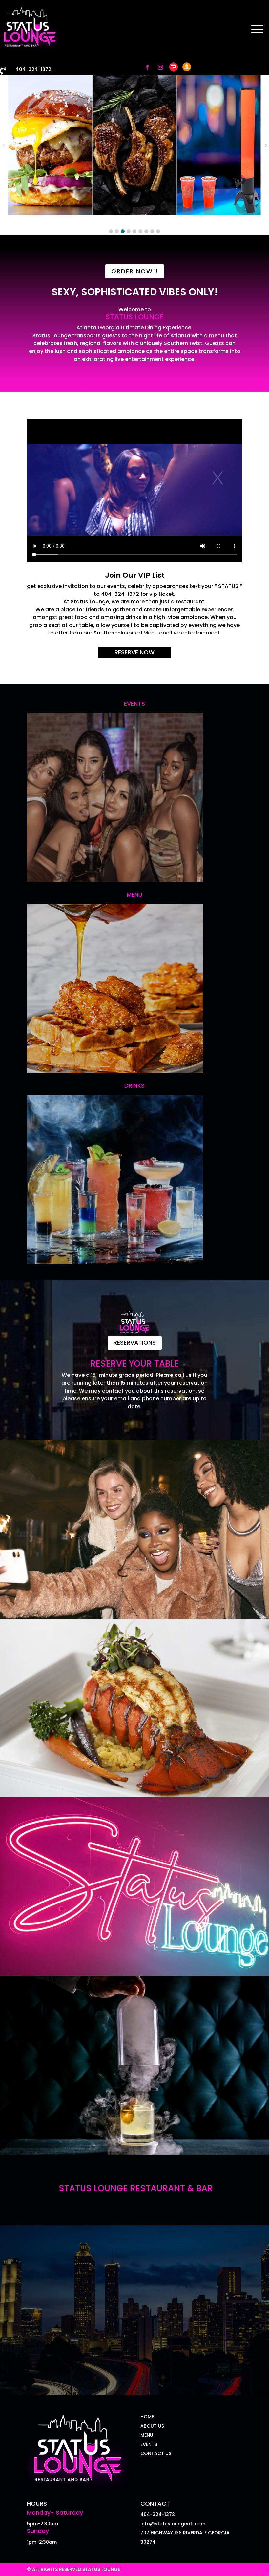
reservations (135, 1343)
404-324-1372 (33, 69)
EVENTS (149, 2444)
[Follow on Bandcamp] (174, 67)
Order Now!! (135, 271)
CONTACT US (156, 2453)
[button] (111, 231)
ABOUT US (152, 2426)
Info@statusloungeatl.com (173, 2524)
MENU (147, 2435)
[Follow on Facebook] (147, 67)
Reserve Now (134, 652)
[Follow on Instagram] (160, 67)
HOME (147, 2417)
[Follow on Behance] (187, 67)
